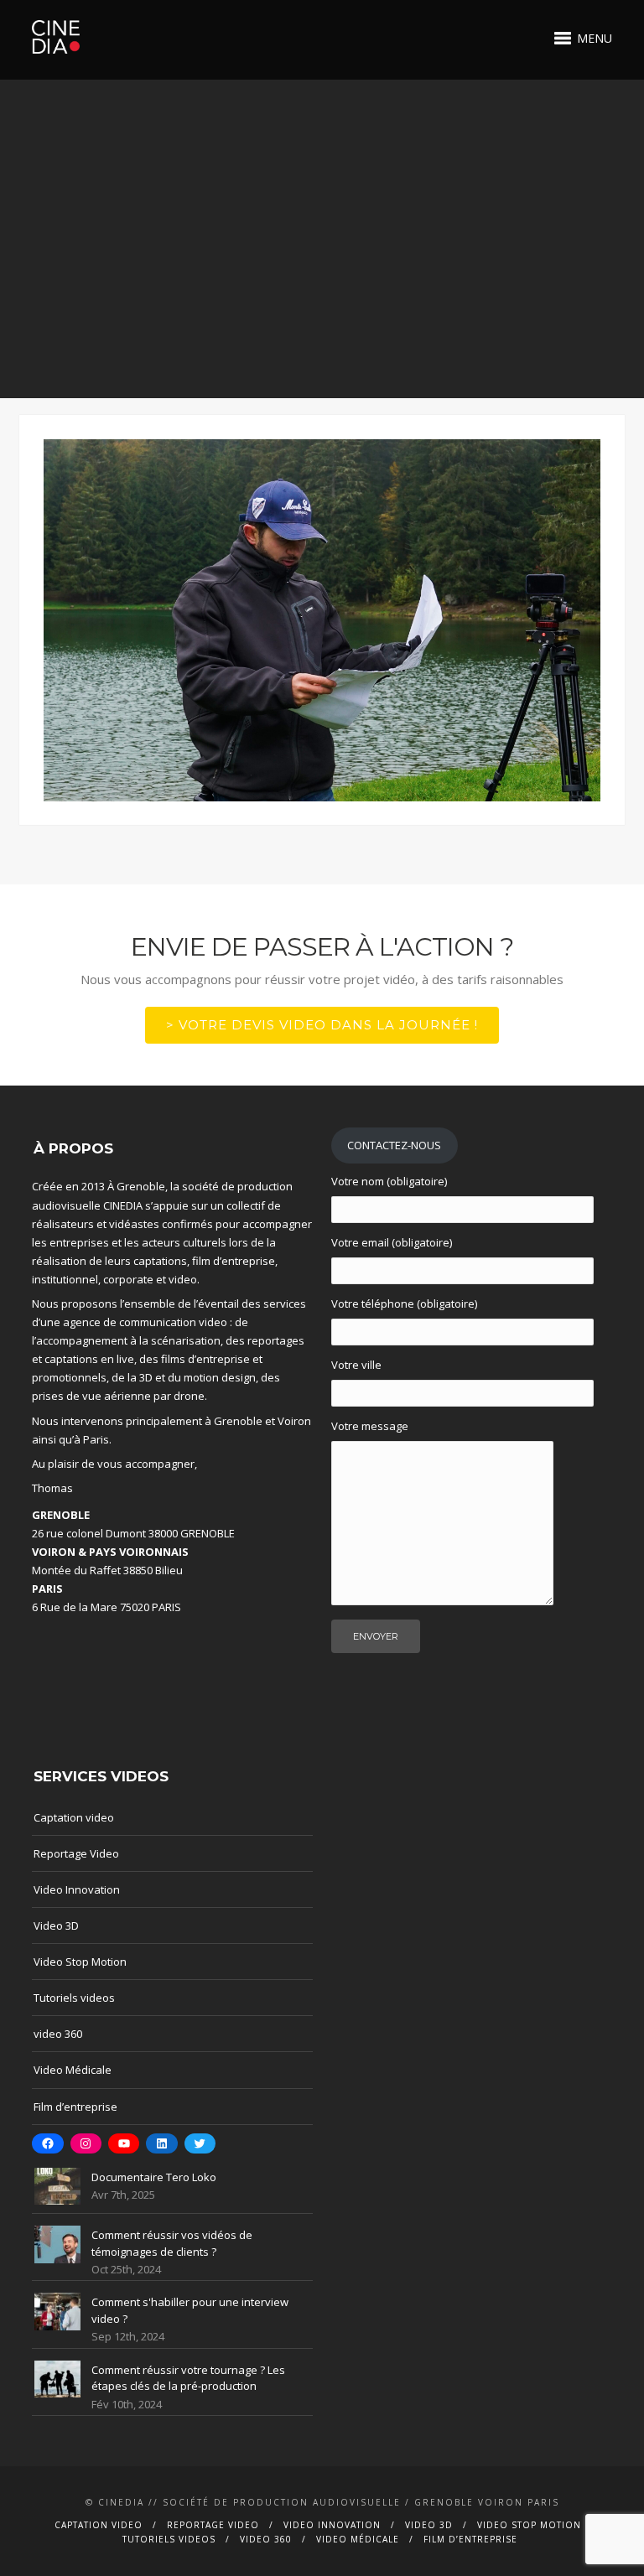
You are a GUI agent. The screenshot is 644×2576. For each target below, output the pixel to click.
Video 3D (56, 1926)
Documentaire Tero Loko (154, 2177)
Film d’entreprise (75, 2107)
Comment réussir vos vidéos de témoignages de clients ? (172, 2243)
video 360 (58, 2034)
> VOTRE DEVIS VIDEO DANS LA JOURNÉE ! (322, 1025)
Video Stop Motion (80, 1962)
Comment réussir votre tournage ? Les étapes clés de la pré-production (188, 2378)
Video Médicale (73, 2070)
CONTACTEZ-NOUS (394, 1145)
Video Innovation (77, 1889)
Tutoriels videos (74, 1998)
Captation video (74, 1817)
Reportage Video (76, 1853)
